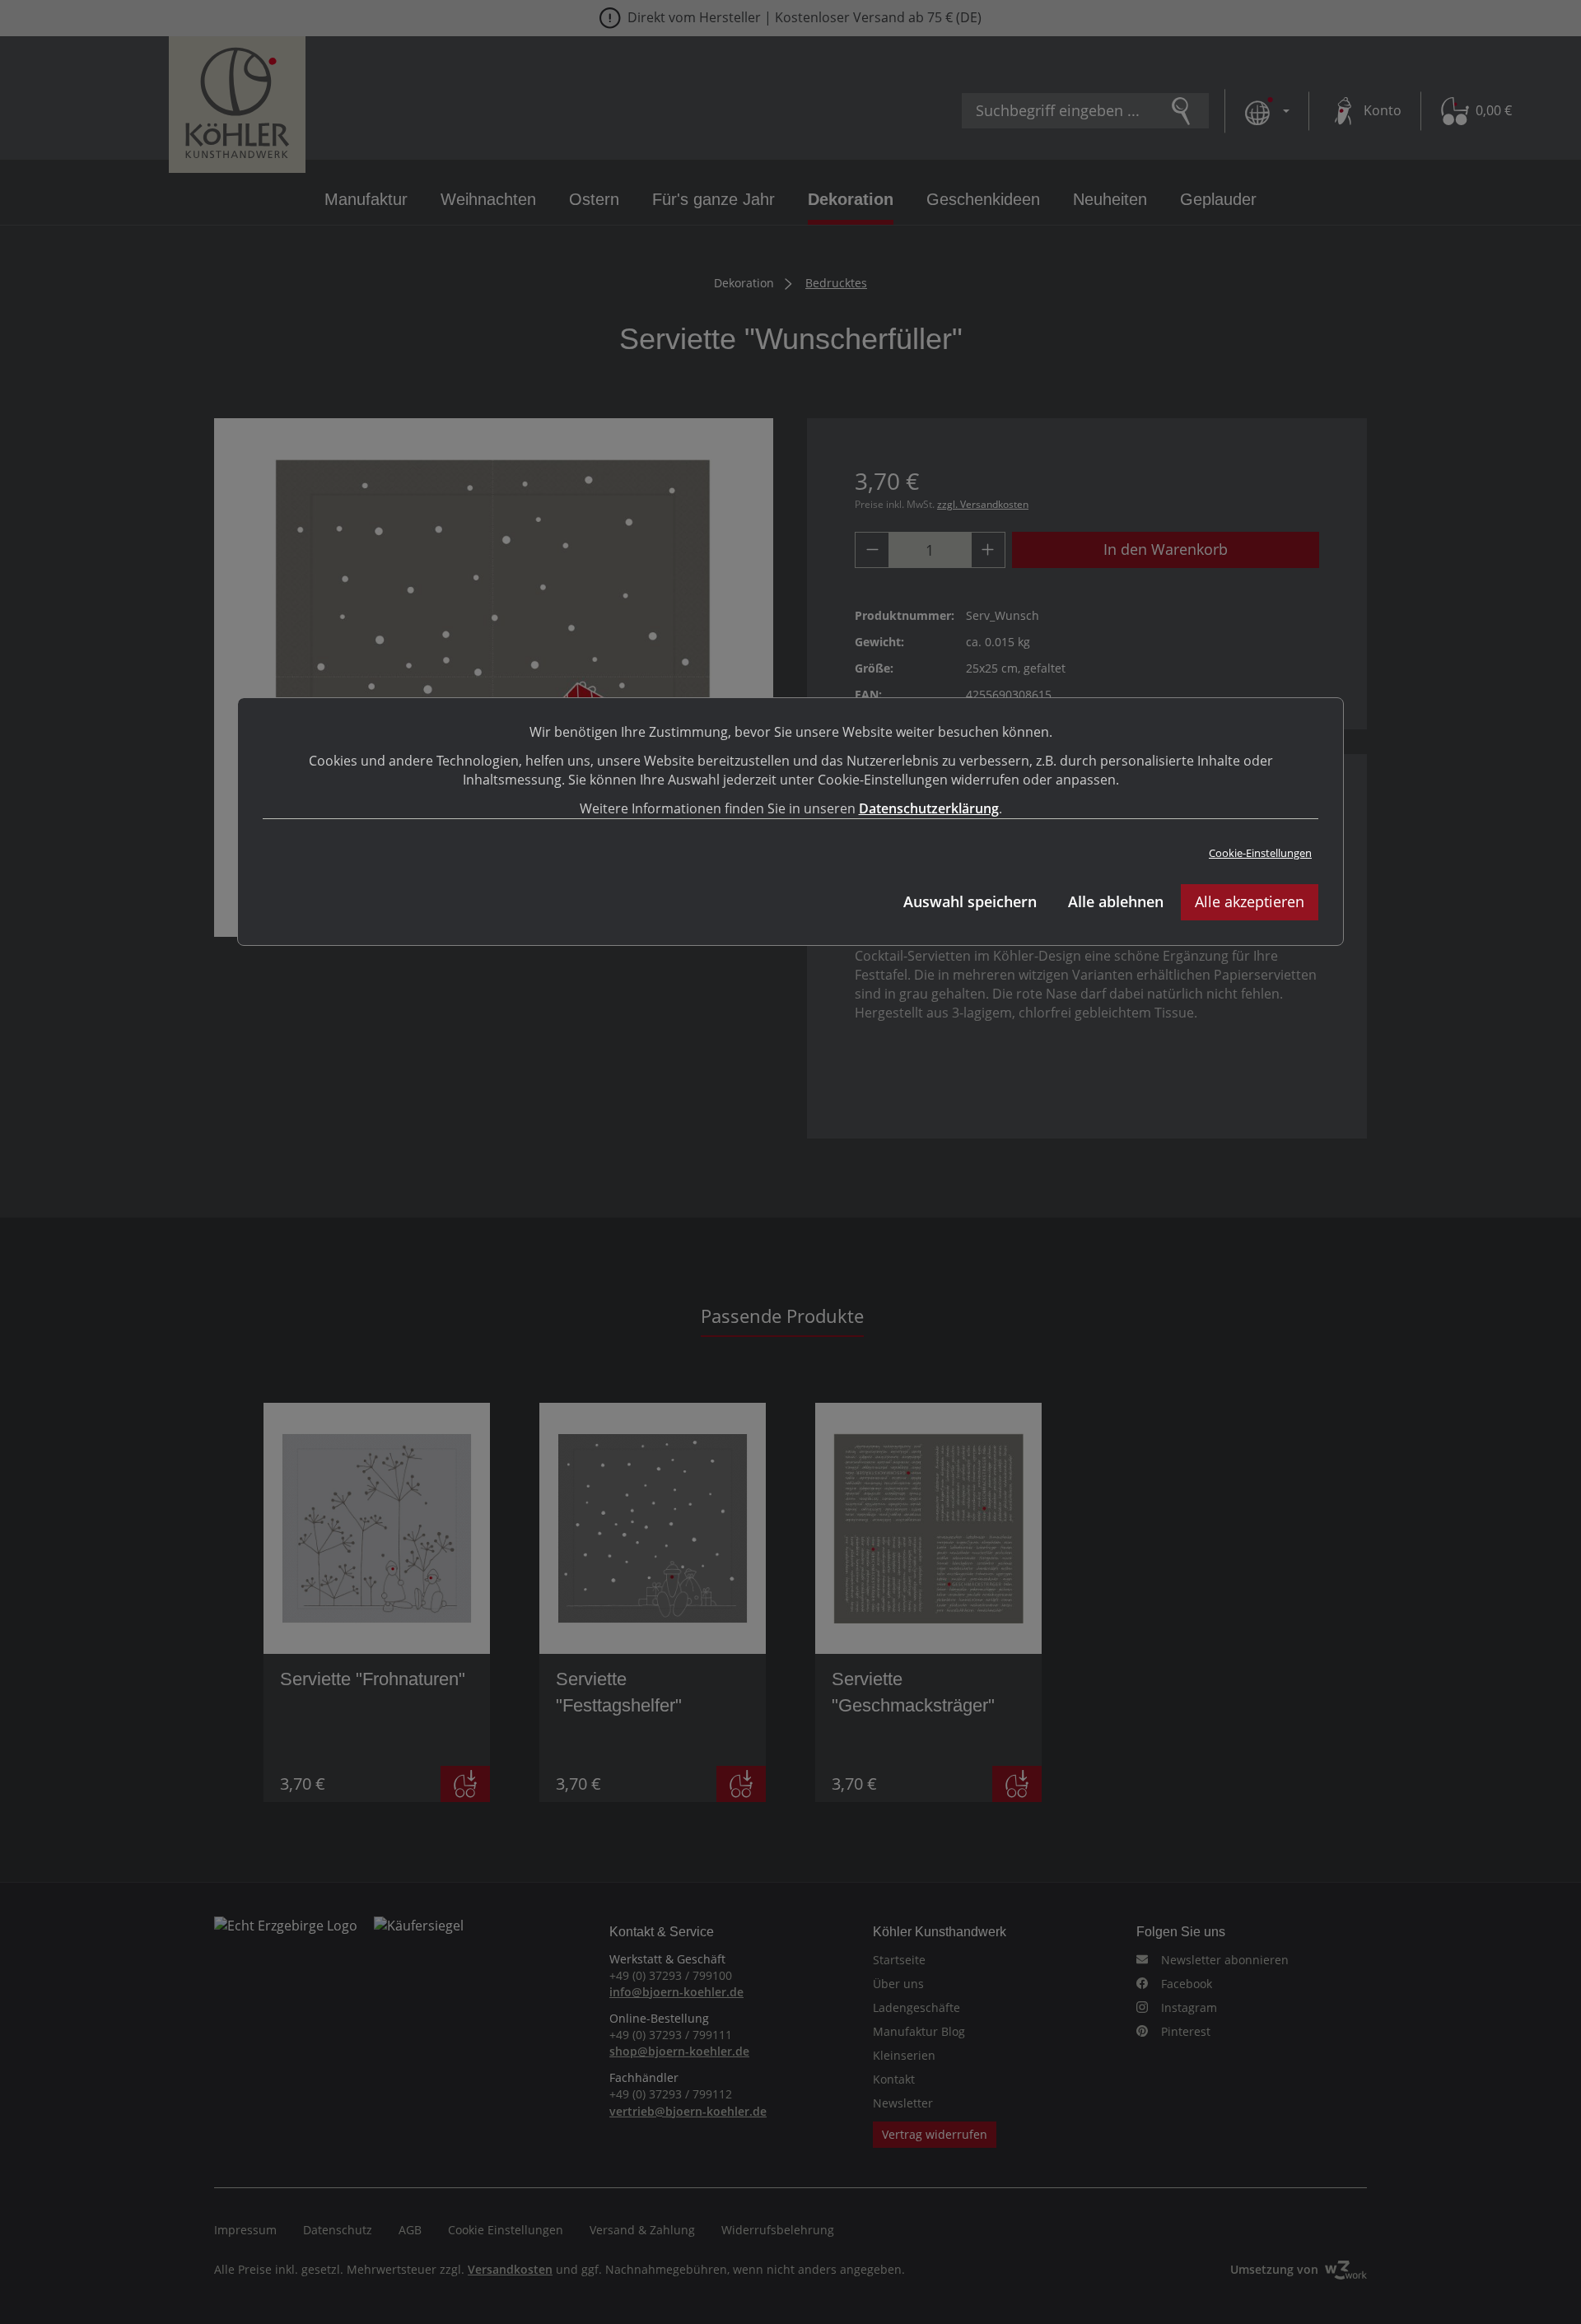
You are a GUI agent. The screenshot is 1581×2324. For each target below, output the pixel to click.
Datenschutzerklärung (929, 808)
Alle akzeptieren (1250, 901)
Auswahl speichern (970, 901)
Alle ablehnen (1116, 901)
